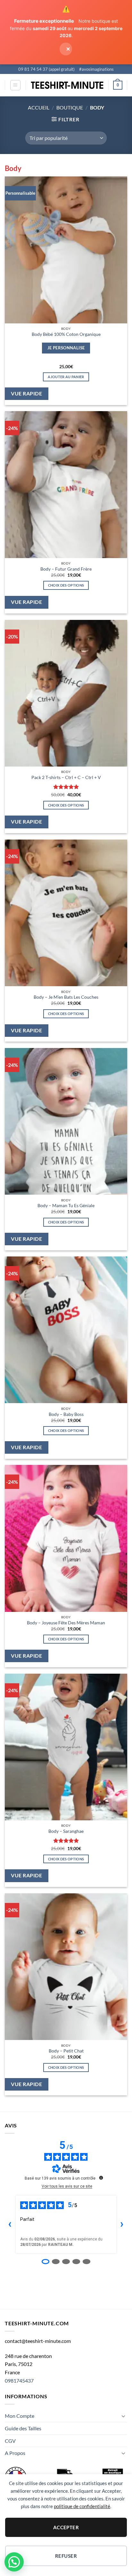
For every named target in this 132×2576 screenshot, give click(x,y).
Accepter (66, 2527)
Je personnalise (66, 348)
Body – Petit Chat (66, 2051)
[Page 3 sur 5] (66, 2262)
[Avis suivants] (122, 2224)
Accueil (39, 107)
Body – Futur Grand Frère (66, 569)
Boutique (70, 107)
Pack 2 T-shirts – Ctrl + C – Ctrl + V (66, 777)
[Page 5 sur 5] (87, 2262)
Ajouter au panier (66, 377)
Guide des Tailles (23, 2428)
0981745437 (19, 2381)
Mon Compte (20, 2416)
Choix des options (66, 585)
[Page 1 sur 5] (45, 2262)
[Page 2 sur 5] (56, 2262)
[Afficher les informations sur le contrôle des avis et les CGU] (101, 2178)
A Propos (15, 2453)
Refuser (66, 2556)
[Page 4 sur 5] (76, 2262)
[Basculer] (123, 2416)
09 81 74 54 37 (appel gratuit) (46, 69)
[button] (15, 85)
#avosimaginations (96, 69)
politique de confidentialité (82, 2506)
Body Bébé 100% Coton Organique (66, 334)
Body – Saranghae (66, 1831)
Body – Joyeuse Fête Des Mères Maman (66, 1623)
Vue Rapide (26, 394)
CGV (10, 2441)
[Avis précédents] (10, 2224)
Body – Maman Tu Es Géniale (66, 1206)
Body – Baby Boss (66, 1414)
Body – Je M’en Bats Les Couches (66, 997)
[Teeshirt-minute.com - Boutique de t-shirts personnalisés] (67, 85)
